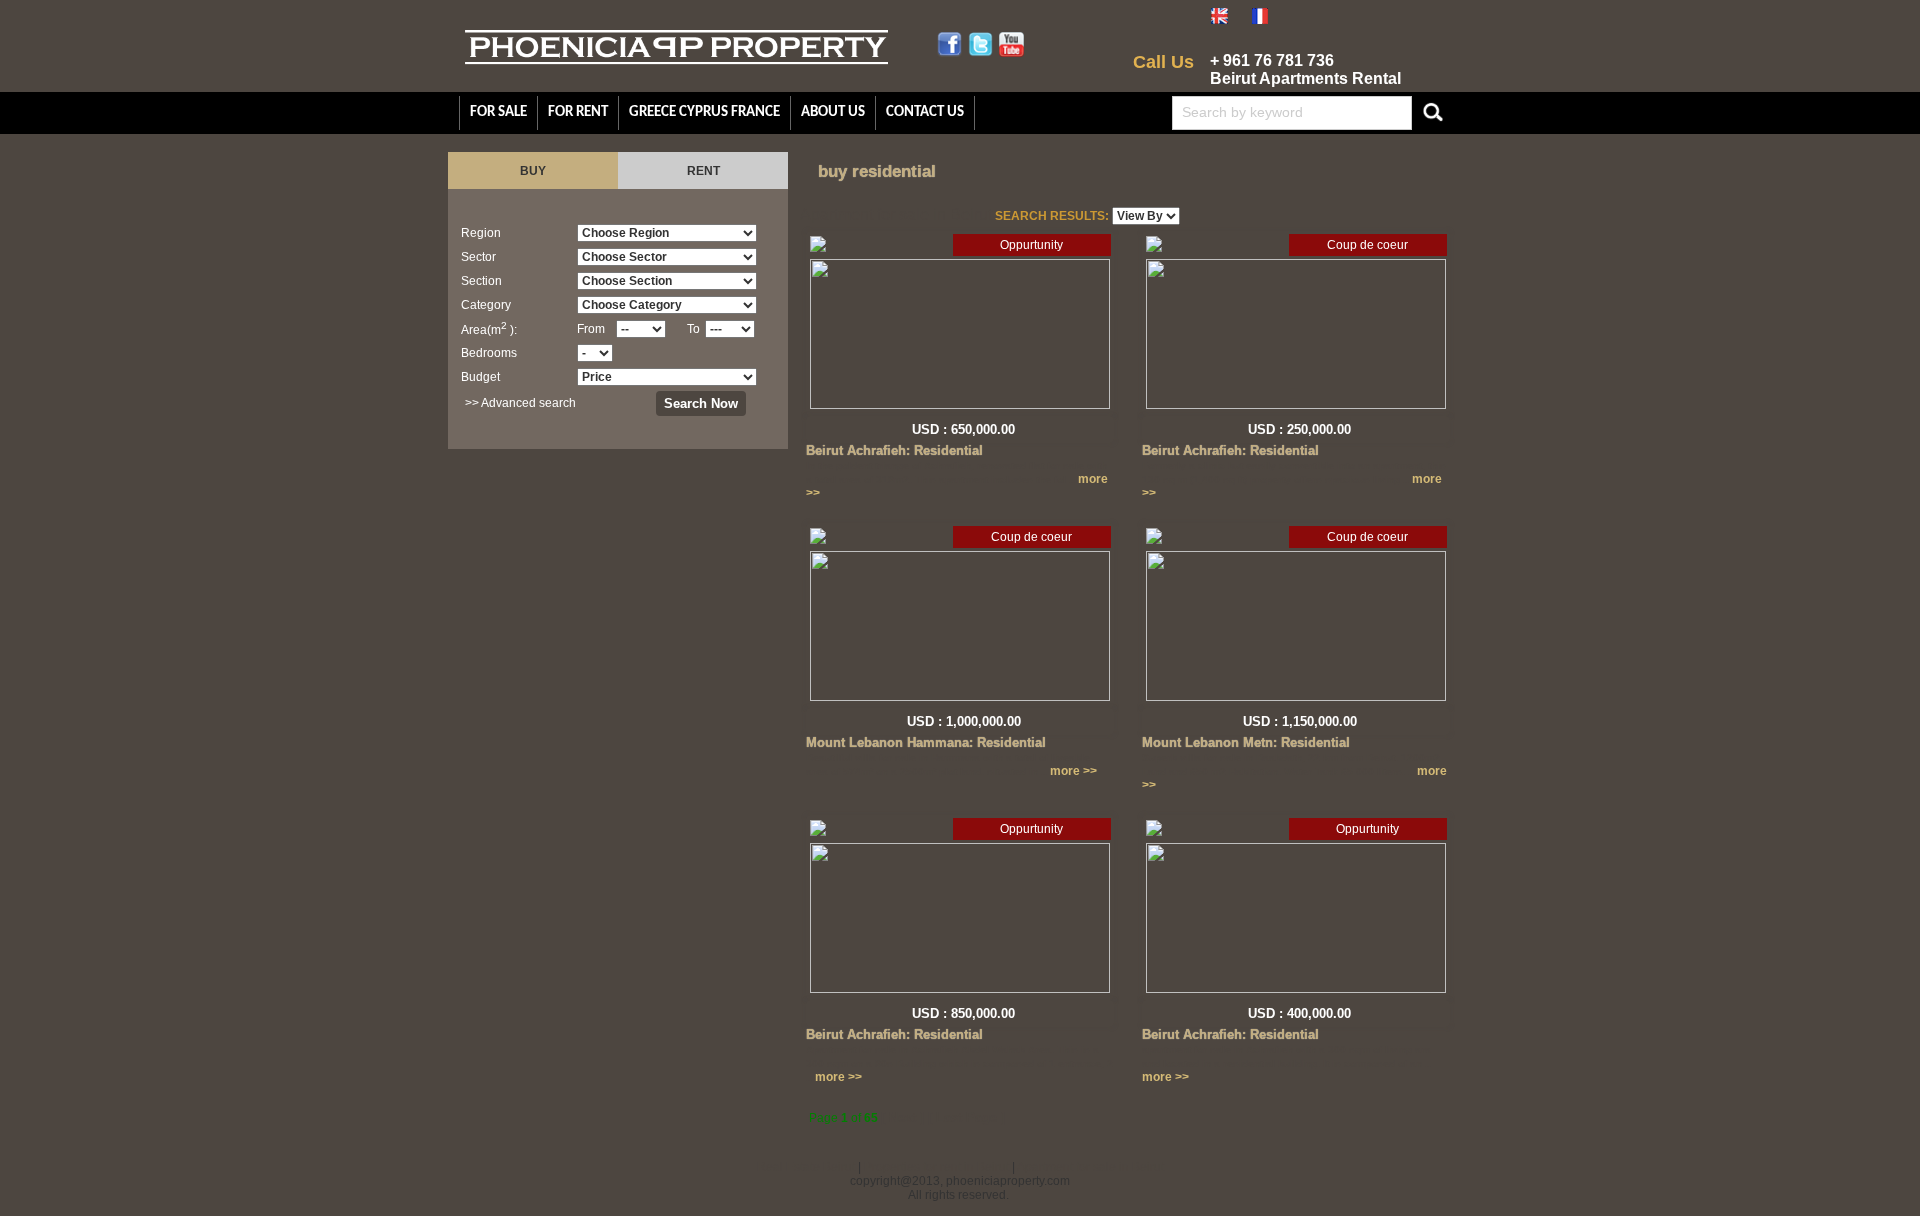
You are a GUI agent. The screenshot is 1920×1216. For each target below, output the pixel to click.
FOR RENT (578, 112)
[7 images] (818, 540)
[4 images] (818, 248)
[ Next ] (902, 1117)
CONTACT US (925, 112)
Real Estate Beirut (806, 1167)
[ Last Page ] (966, 1117)
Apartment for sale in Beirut (1090, 1167)
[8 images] (1154, 540)
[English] (1219, 20)
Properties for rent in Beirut (936, 1167)
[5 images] (1154, 248)
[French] (1260, 20)
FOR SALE (498, 112)
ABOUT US (833, 112)
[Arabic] (1301, 20)
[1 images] (818, 832)
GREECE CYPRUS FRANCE (704, 112)
